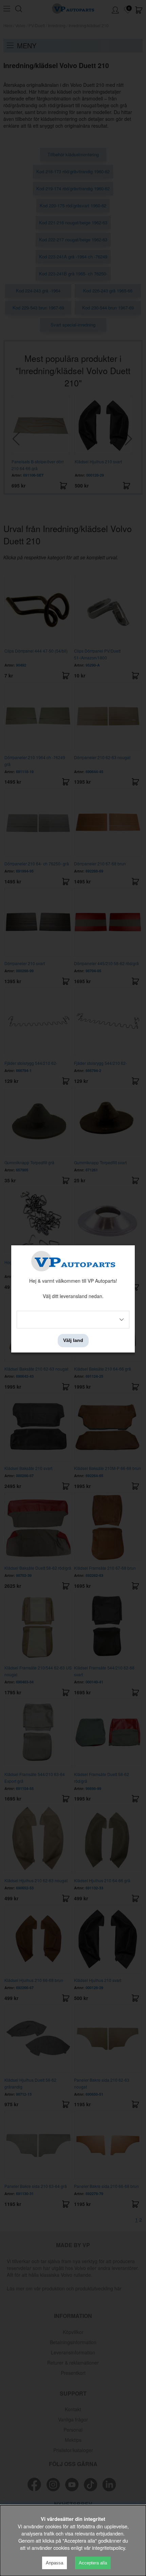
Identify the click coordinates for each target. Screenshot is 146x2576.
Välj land (73, 1341)
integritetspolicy (108, 2548)
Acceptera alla (93, 2563)
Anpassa (54, 2563)
